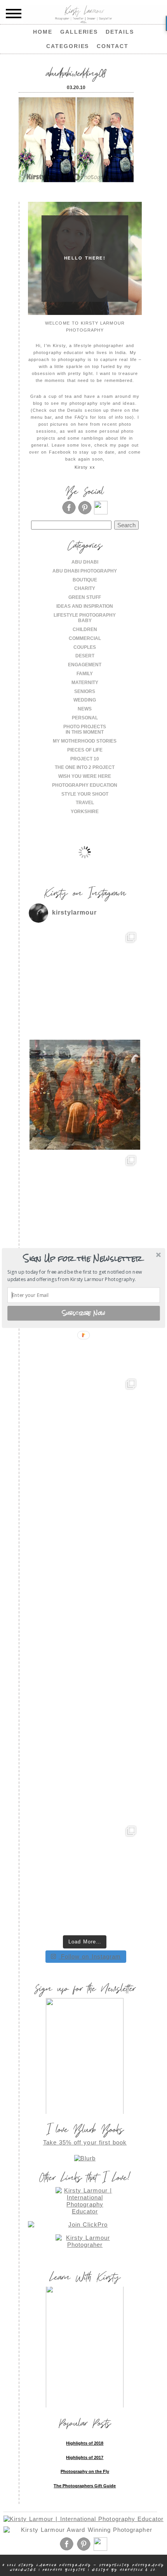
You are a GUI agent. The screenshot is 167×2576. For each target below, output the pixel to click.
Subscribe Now (84, 1313)
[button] (83, 1259)
